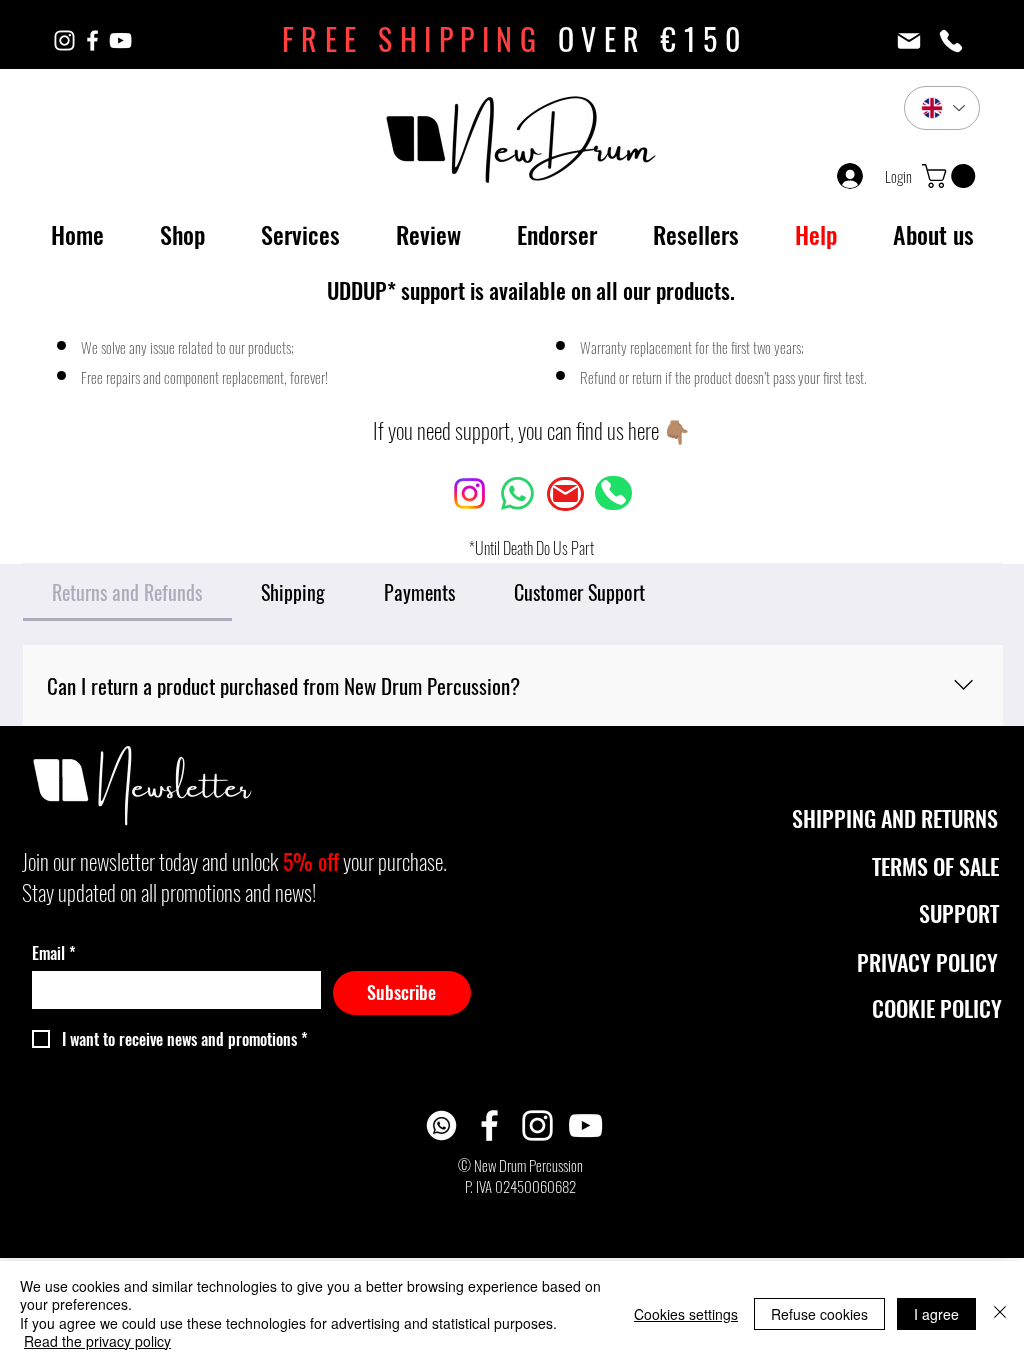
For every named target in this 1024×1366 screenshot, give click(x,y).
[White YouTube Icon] (120, 40)
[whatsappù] (441, 1125)
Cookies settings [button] (686, 1314)
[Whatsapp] (517, 493)
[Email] (909, 41)
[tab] (127, 592)
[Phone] (951, 41)
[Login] (845, 176)
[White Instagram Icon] (64, 40)
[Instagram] (469, 493)
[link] (951, 176)
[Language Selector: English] (942, 108)
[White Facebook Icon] (92, 40)
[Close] (1000, 1313)
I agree (936, 1314)
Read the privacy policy (97, 1341)
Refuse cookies (819, 1314)
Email (54, 953)
